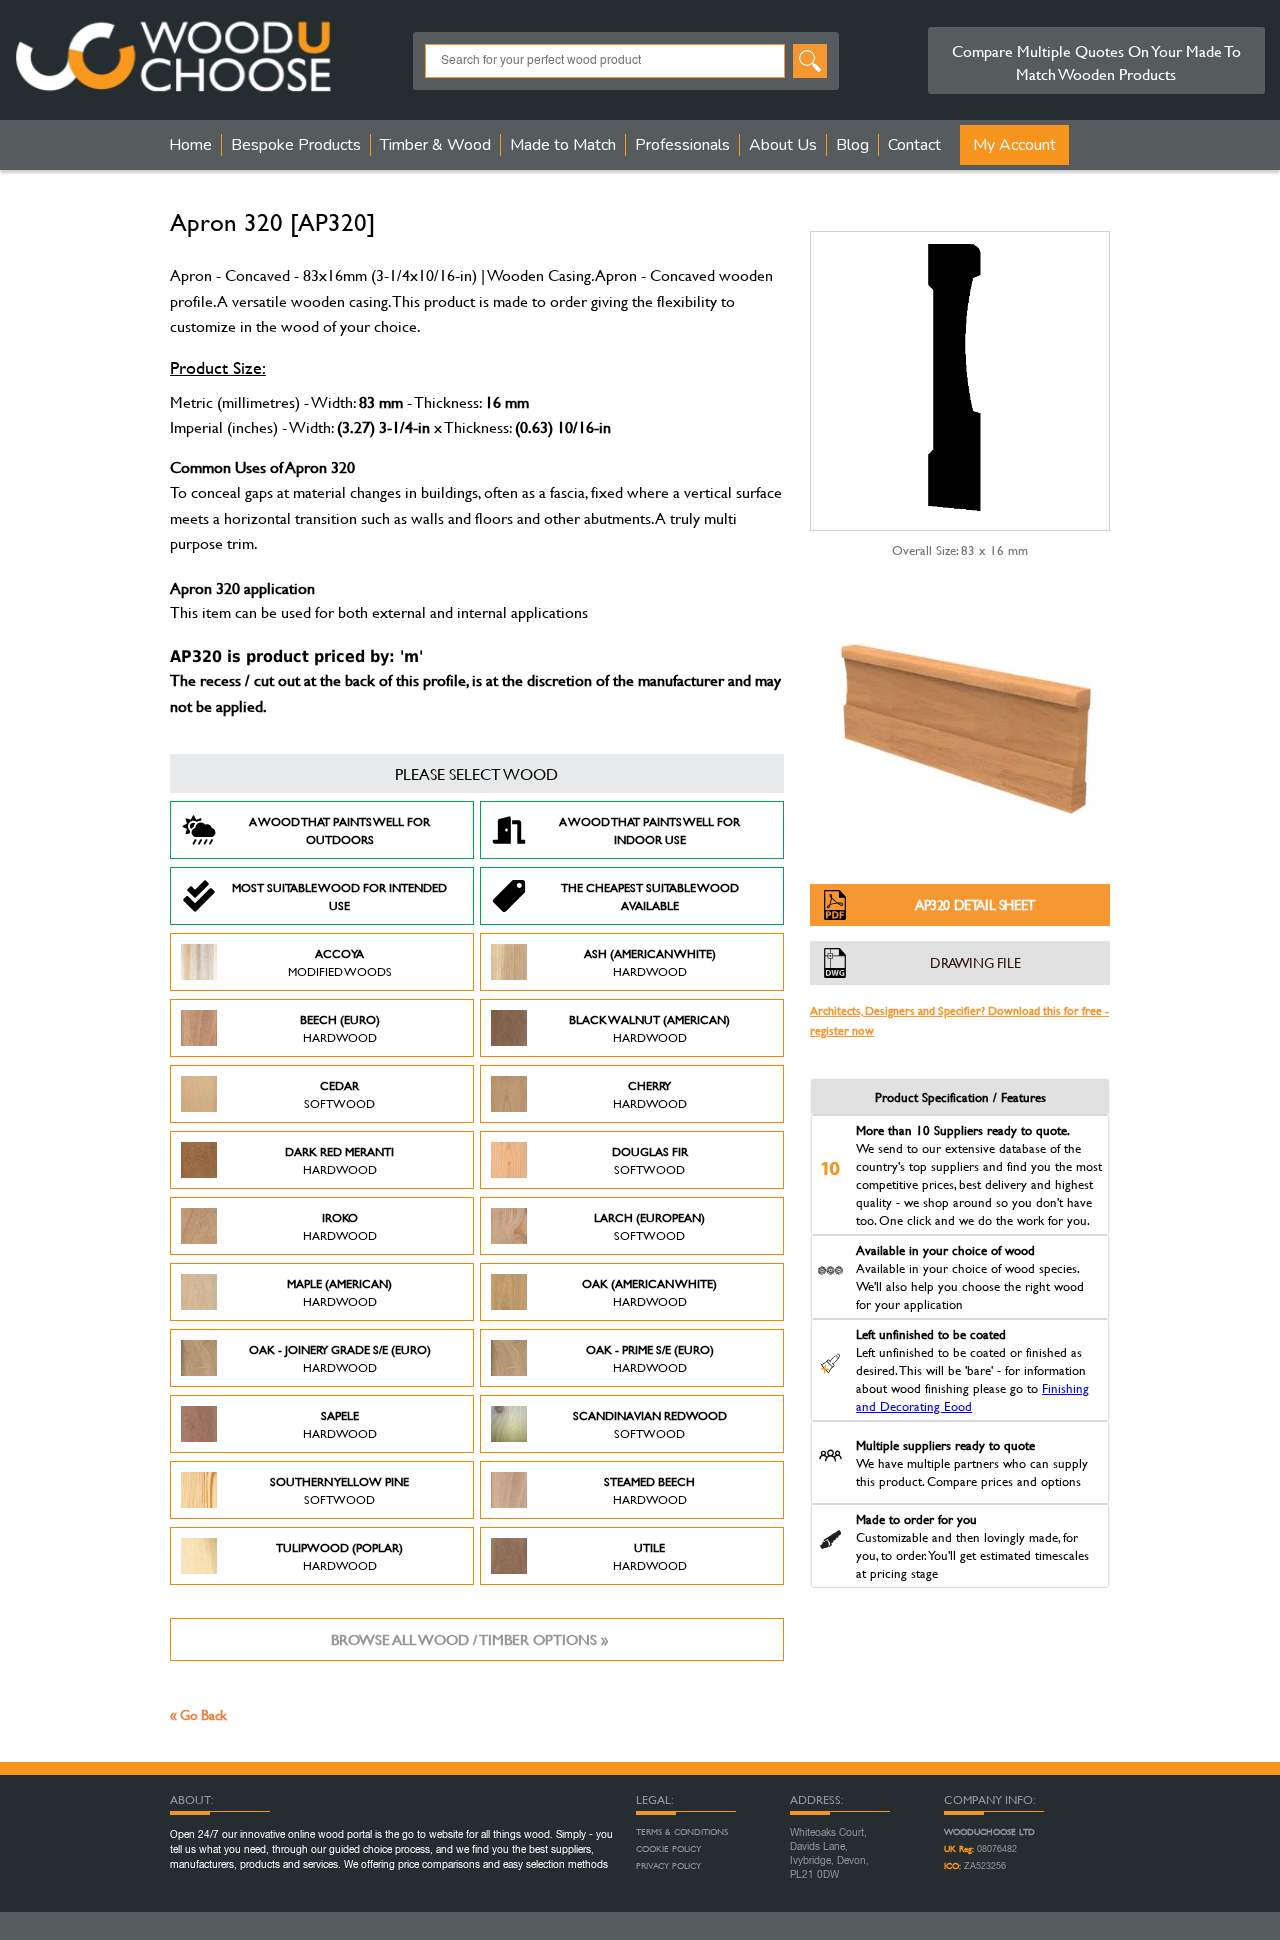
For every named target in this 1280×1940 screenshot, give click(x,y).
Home (190, 145)
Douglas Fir (650, 1160)
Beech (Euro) (340, 1028)
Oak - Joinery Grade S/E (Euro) (340, 1358)
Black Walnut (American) (649, 1028)
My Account (1014, 145)
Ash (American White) (650, 962)
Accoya (340, 962)
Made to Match (563, 145)
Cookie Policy (668, 1849)
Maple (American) (339, 1292)
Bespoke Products (296, 145)
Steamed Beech (649, 1490)
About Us (783, 145)
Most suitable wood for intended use (339, 896)
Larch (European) (649, 1226)
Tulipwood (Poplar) (339, 1556)
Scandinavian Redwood (650, 1424)
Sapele (340, 1424)
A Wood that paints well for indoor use (649, 830)
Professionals (682, 145)
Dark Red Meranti (339, 1160)
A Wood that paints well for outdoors (339, 830)
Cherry (650, 1094)
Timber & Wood (435, 145)
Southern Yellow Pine (339, 1490)
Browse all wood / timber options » (469, 1639)
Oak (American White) (649, 1292)
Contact (914, 145)
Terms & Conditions (682, 1832)
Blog (852, 145)
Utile (650, 1556)
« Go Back (198, 1714)
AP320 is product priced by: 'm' (296, 656)
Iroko (340, 1226)
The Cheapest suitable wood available (650, 896)
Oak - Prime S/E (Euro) (650, 1358)
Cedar (339, 1094)
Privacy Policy (668, 1866)
